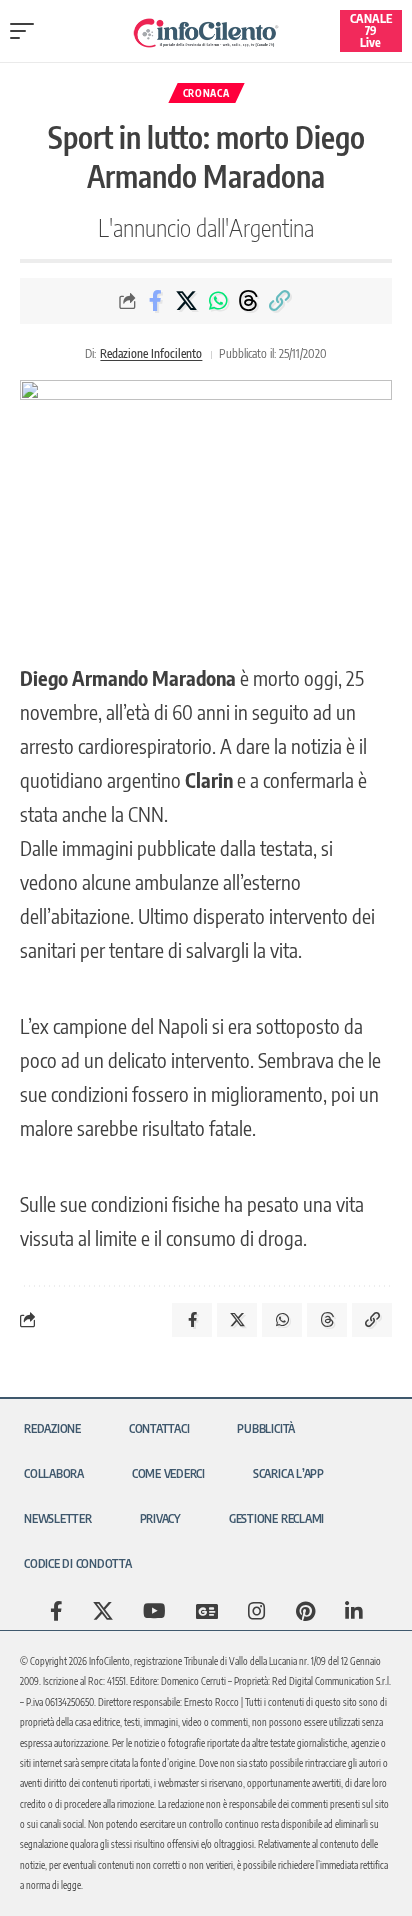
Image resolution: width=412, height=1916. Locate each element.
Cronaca (206, 93)
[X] (103, 1611)
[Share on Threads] (249, 301)
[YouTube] (154, 1611)
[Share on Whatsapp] (218, 301)
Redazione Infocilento (151, 353)
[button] (27, 31)
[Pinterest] (305, 1611)
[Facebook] (56, 1611)
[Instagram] (257, 1611)
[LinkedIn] (354, 1611)
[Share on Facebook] (156, 301)
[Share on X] (187, 301)
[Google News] (207, 1611)
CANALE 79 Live (371, 30)
